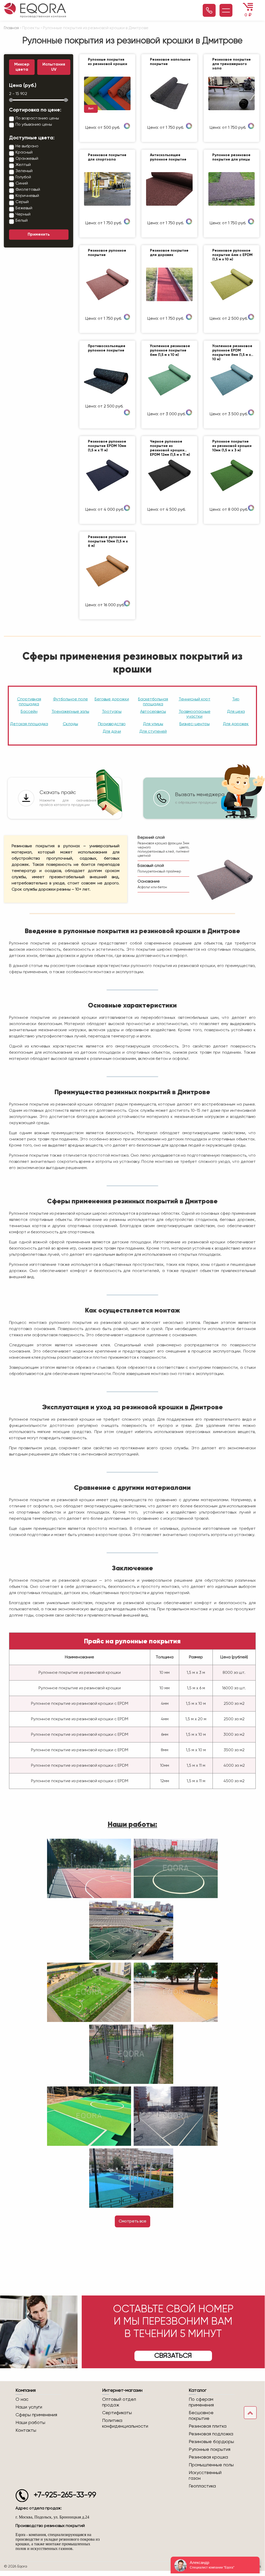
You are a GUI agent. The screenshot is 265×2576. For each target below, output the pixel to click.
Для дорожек (236, 724)
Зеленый (24, 171)
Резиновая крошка (208, 2457)
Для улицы (153, 724)
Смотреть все (132, 2221)
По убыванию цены (34, 125)
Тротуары (112, 712)
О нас (22, 2399)
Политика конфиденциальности (125, 2423)
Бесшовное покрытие (201, 2416)
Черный (23, 214)
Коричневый (27, 196)
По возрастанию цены (37, 118)
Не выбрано (27, 146)
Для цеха (236, 712)
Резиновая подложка (211, 2434)
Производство (112, 724)
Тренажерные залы (70, 712)
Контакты (26, 2430)
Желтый (23, 165)
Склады (70, 724)
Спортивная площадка (29, 702)
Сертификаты (117, 2413)
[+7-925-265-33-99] (209, 10)
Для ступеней (153, 732)
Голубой (23, 177)
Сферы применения (36, 2415)
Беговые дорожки (112, 699)
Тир (236, 699)
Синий (22, 183)
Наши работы (30, 2423)
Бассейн (29, 712)
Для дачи (112, 732)
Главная (11, 28)
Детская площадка (29, 724)
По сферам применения (201, 2402)
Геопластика (202, 2486)
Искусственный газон (205, 2476)
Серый (22, 202)
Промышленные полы (211, 2465)
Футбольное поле (70, 699)
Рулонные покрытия (210, 2450)
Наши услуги (29, 2407)
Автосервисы (153, 712)
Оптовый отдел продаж (119, 2402)
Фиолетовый (28, 190)
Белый (22, 221)
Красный (24, 153)
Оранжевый (27, 159)
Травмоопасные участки (195, 714)
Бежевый (24, 208)
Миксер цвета (22, 67)
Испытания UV (54, 67)
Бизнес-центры (195, 724)
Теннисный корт (195, 699)
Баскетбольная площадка (153, 702)
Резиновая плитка (208, 2426)
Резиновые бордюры (211, 2442)
